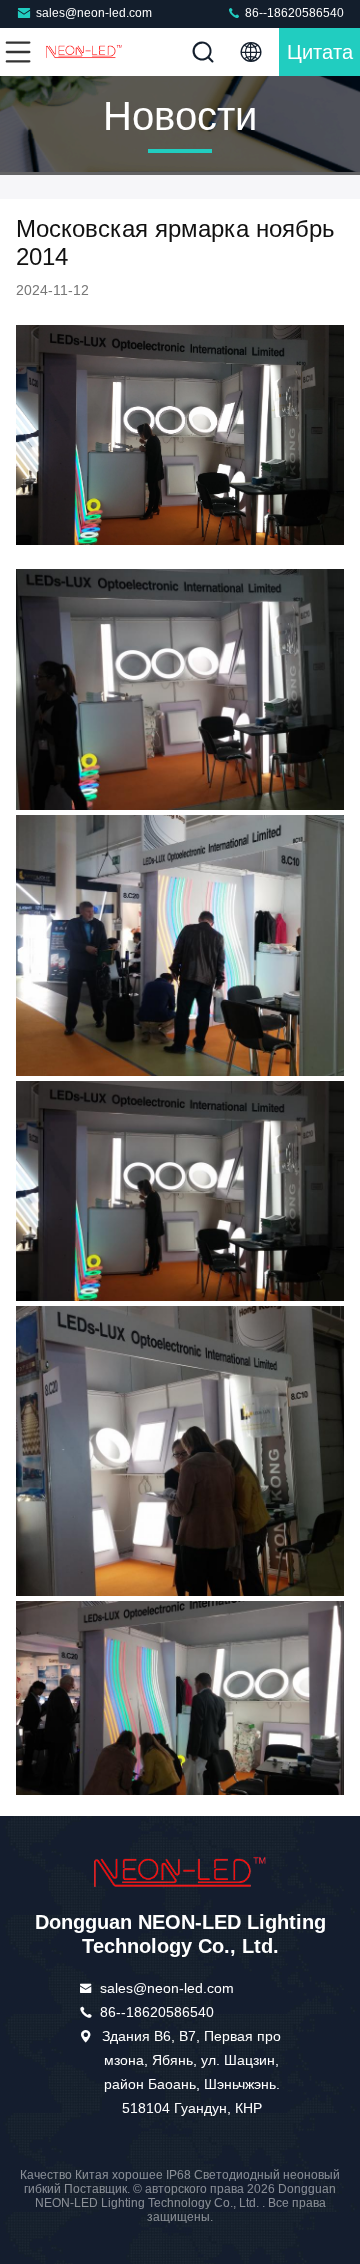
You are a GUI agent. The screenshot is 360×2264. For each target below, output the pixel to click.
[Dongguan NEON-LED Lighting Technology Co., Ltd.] (84, 52)
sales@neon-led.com (94, 13)
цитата (320, 52)
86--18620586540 (293, 13)
